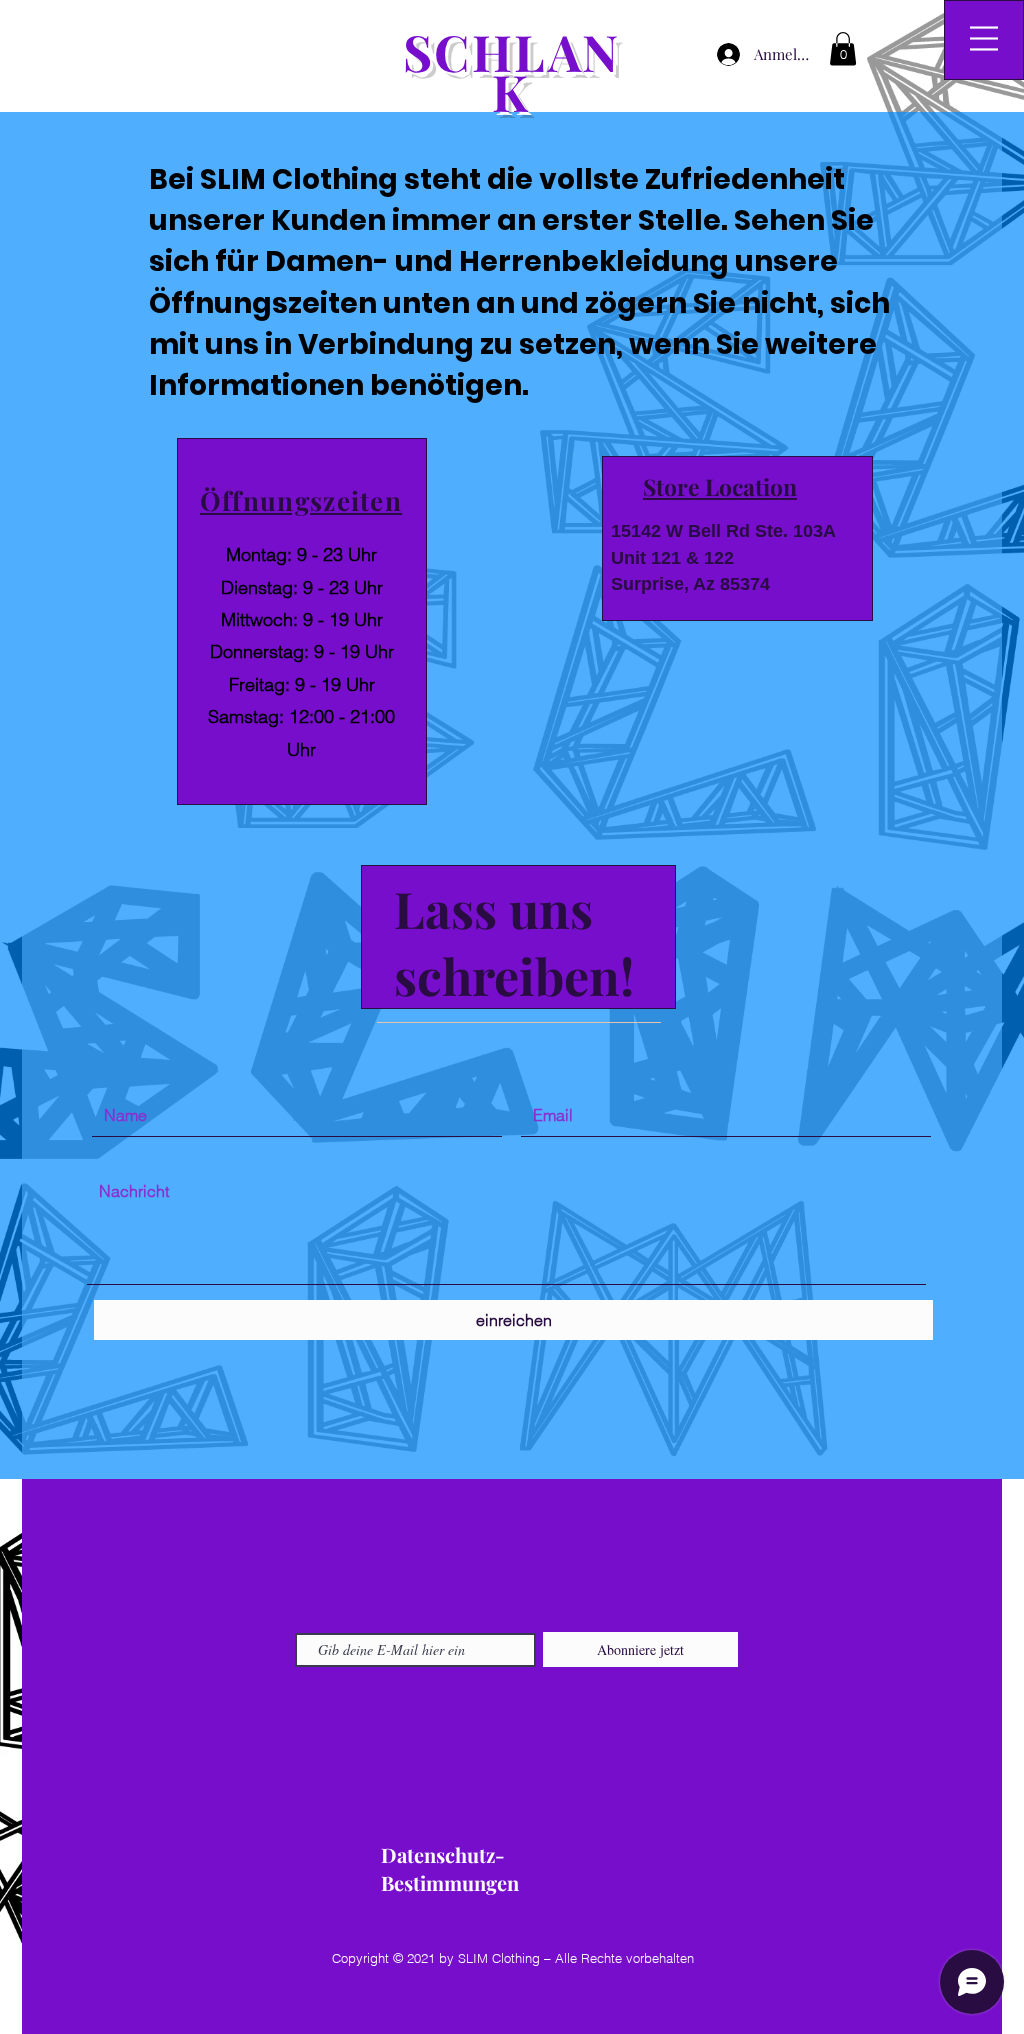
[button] (843, 48)
